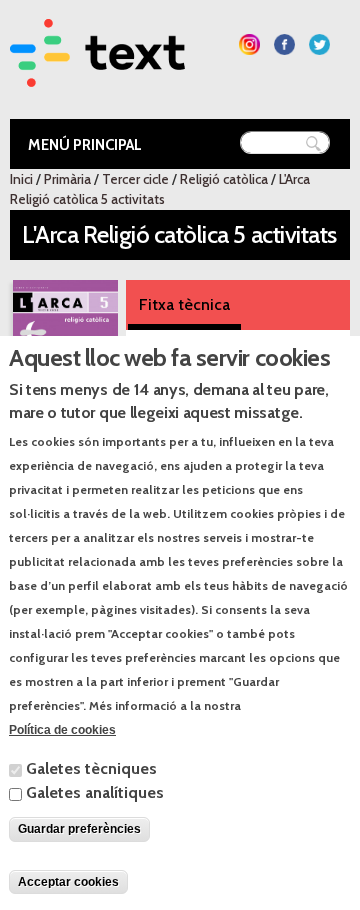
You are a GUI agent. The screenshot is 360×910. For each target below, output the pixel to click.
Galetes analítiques (95, 792)
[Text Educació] (97, 74)
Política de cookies (62, 730)
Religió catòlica (224, 179)
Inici (21, 179)
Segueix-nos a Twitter (319, 44)
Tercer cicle (135, 179)
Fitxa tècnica (184, 304)
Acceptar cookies (68, 882)
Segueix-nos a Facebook (284, 44)
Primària (67, 179)
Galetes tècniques (91, 768)
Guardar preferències (79, 829)
